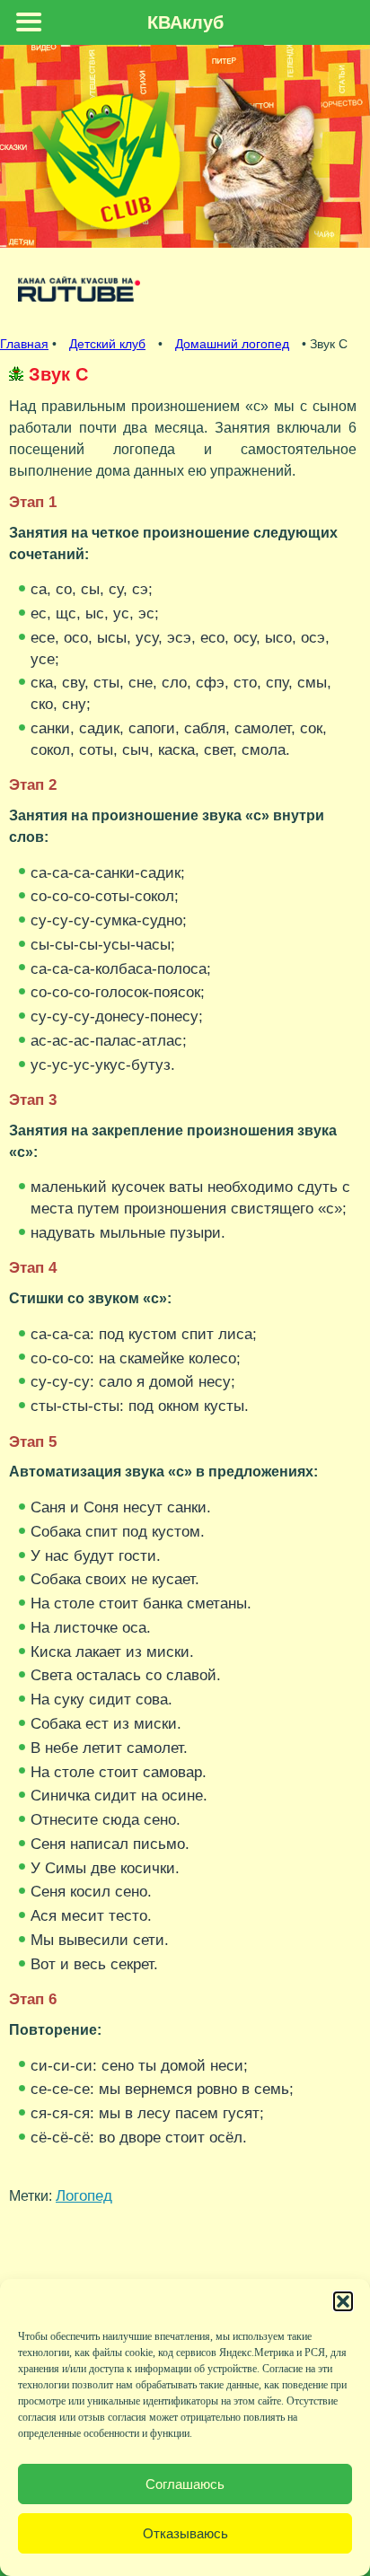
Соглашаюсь (185, 2484)
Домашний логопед (232, 344)
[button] (343, 2301)
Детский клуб (107, 344)
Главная (24, 344)
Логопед (84, 2195)
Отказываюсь (185, 2533)
